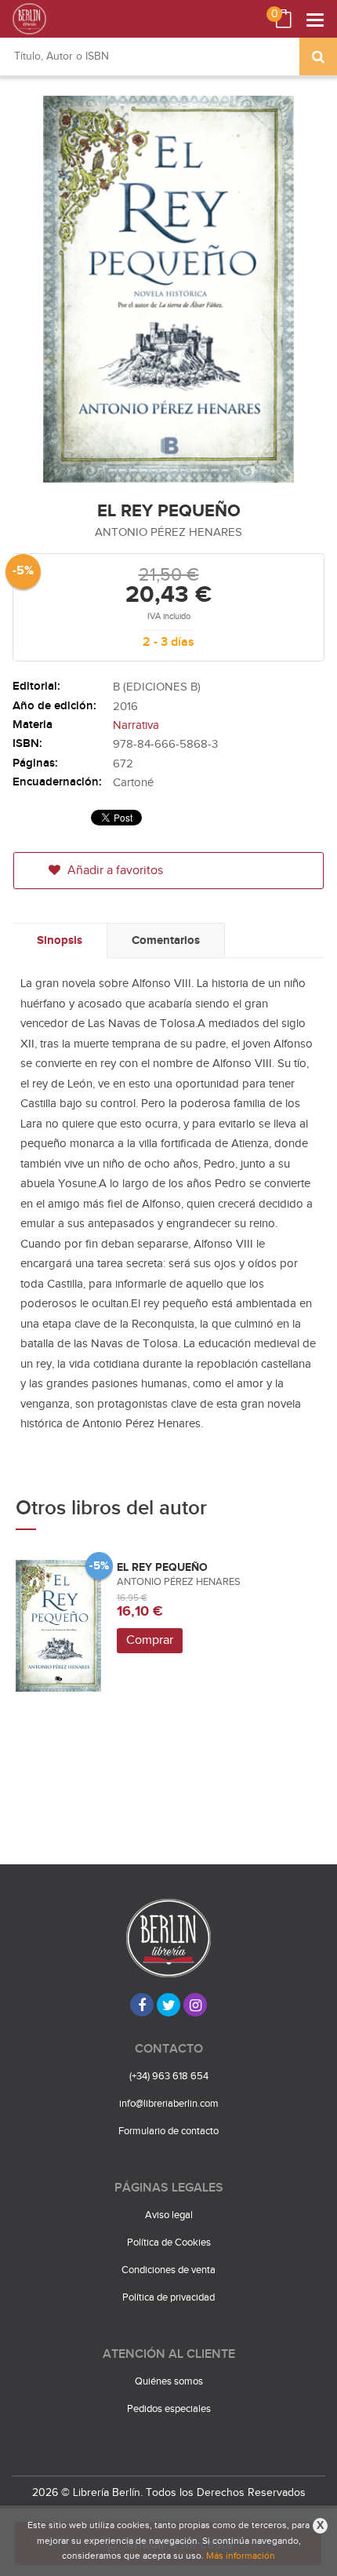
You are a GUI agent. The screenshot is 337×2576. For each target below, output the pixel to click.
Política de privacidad (168, 2297)
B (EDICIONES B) (157, 687)
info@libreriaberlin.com (169, 2104)
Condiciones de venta (168, 2270)
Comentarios (166, 940)
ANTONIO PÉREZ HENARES (168, 532)
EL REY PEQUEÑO (162, 1567)
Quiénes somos (169, 2381)
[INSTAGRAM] (195, 2005)
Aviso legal (169, 2215)
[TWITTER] (168, 2005)
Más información (241, 2556)
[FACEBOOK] (142, 2005)
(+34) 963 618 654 (169, 2076)
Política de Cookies (169, 2243)
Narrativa (136, 725)
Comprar (150, 1640)
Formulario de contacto (168, 2131)
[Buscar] (318, 56)
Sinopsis (60, 940)
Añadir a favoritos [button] (114, 871)
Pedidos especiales (169, 2409)
